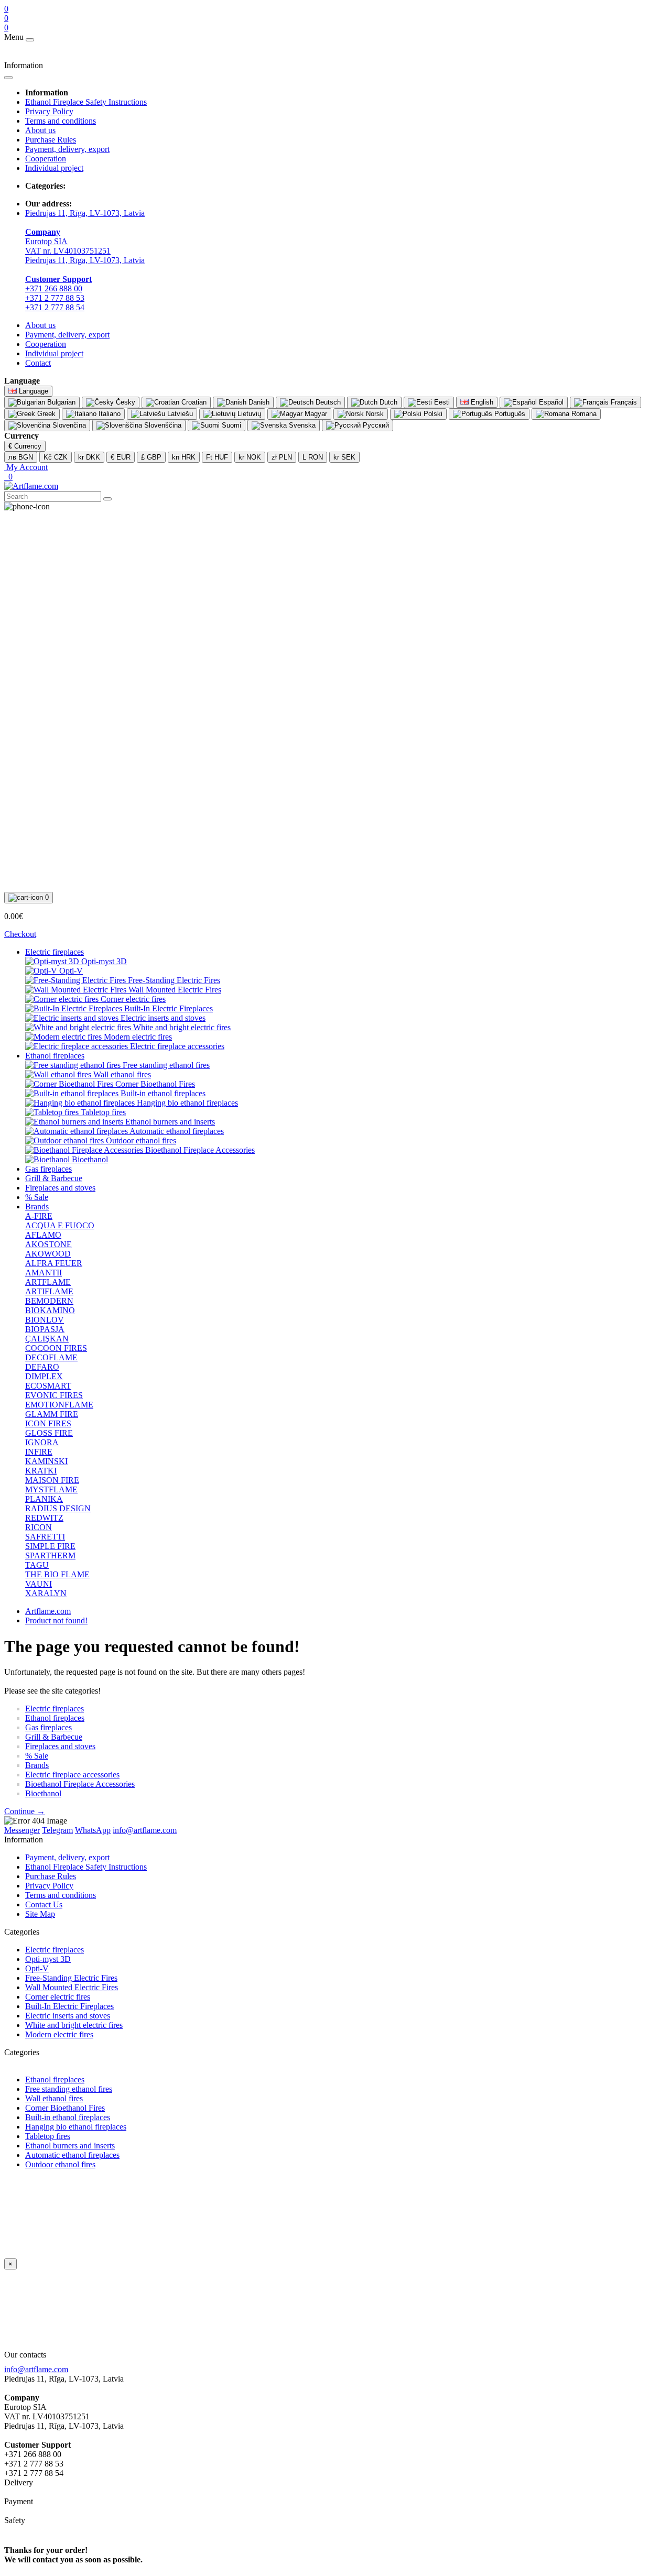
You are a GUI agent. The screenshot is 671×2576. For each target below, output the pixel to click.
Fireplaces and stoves (60, 1188)
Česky (125, 402)
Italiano (109, 414)
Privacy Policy (49, 111)
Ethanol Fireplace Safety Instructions (86, 102)
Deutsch (327, 402)
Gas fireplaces (48, 1169)
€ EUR (121, 457)
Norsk (374, 414)
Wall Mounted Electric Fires (72, 1987)
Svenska (301, 425)
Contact (38, 363)
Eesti (441, 402)
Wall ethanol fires (54, 2098)
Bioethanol (43, 1793)
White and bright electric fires (74, 2025)
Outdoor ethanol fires (60, 2164)
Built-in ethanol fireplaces (68, 2117)
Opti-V (37, 1968)
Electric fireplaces (55, 952)
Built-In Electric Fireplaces (69, 2006)
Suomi (230, 425)
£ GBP (151, 457)
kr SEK (344, 457)
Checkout (20, 934)
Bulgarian (60, 402)
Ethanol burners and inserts (70, 2146)
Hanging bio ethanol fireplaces (76, 2127)
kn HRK (184, 457)
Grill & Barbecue (54, 1178)
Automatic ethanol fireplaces (72, 2155)
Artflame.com (48, 1611)
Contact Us (44, 1904)
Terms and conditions (61, 121)
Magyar (315, 414)
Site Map (40, 1914)
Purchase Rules (51, 140)
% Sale (37, 1197)
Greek (45, 414)
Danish (258, 402)
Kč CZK (56, 457)
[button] (26, 467)
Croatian (193, 402)
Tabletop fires (48, 2136)
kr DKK (89, 457)
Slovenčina (68, 425)
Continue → (25, 1811)
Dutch (387, 402)
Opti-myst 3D (48, 1959)
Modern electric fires (59, 2034)
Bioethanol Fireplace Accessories (80, 1784)
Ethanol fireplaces (55, 1056)
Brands (37, 1207)
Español (550, 402)
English (481, 402)
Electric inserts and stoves (68, 2016)
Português (509, 414)
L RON (313, 457)
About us (40, 130)
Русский (375, 425)
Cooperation (46, 159)
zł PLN (282, 457)
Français (623, 402)
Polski (432, 414)
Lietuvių (248, 414)
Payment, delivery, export (67, 149)
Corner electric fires (58, 1997)
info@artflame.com (36, 2369)
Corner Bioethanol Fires (65, 2108)
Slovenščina (162, 425)
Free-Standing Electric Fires (71, 1978)
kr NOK (250, 457)
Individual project (54, 168)
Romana (583, 414)
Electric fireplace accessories (72, 1775)
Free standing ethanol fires (69, 2089)
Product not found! (56, 1620)
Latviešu (179, 414)
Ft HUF (217, 457)
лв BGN (21, 457)
